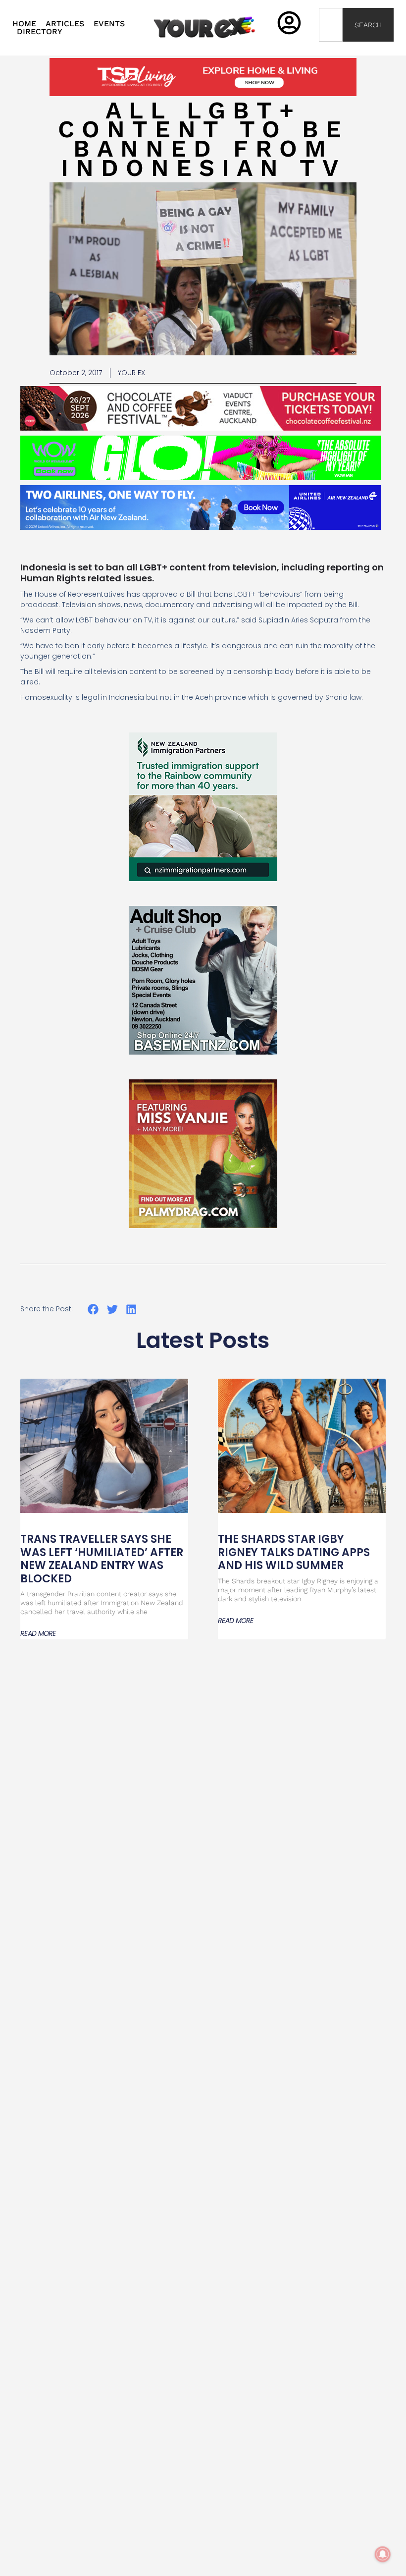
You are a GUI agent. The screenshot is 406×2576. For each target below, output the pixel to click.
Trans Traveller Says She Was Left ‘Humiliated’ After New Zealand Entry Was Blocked (102, 1559)
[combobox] (331, 25)
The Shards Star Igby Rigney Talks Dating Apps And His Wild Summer (294, 1552)
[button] (93, 1310)
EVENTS (109, 24)
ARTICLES (65, 24)
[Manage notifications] (383, 2554)
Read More (38, 1633)
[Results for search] (331, 47)
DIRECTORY (40, 32)
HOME (24, 24)
